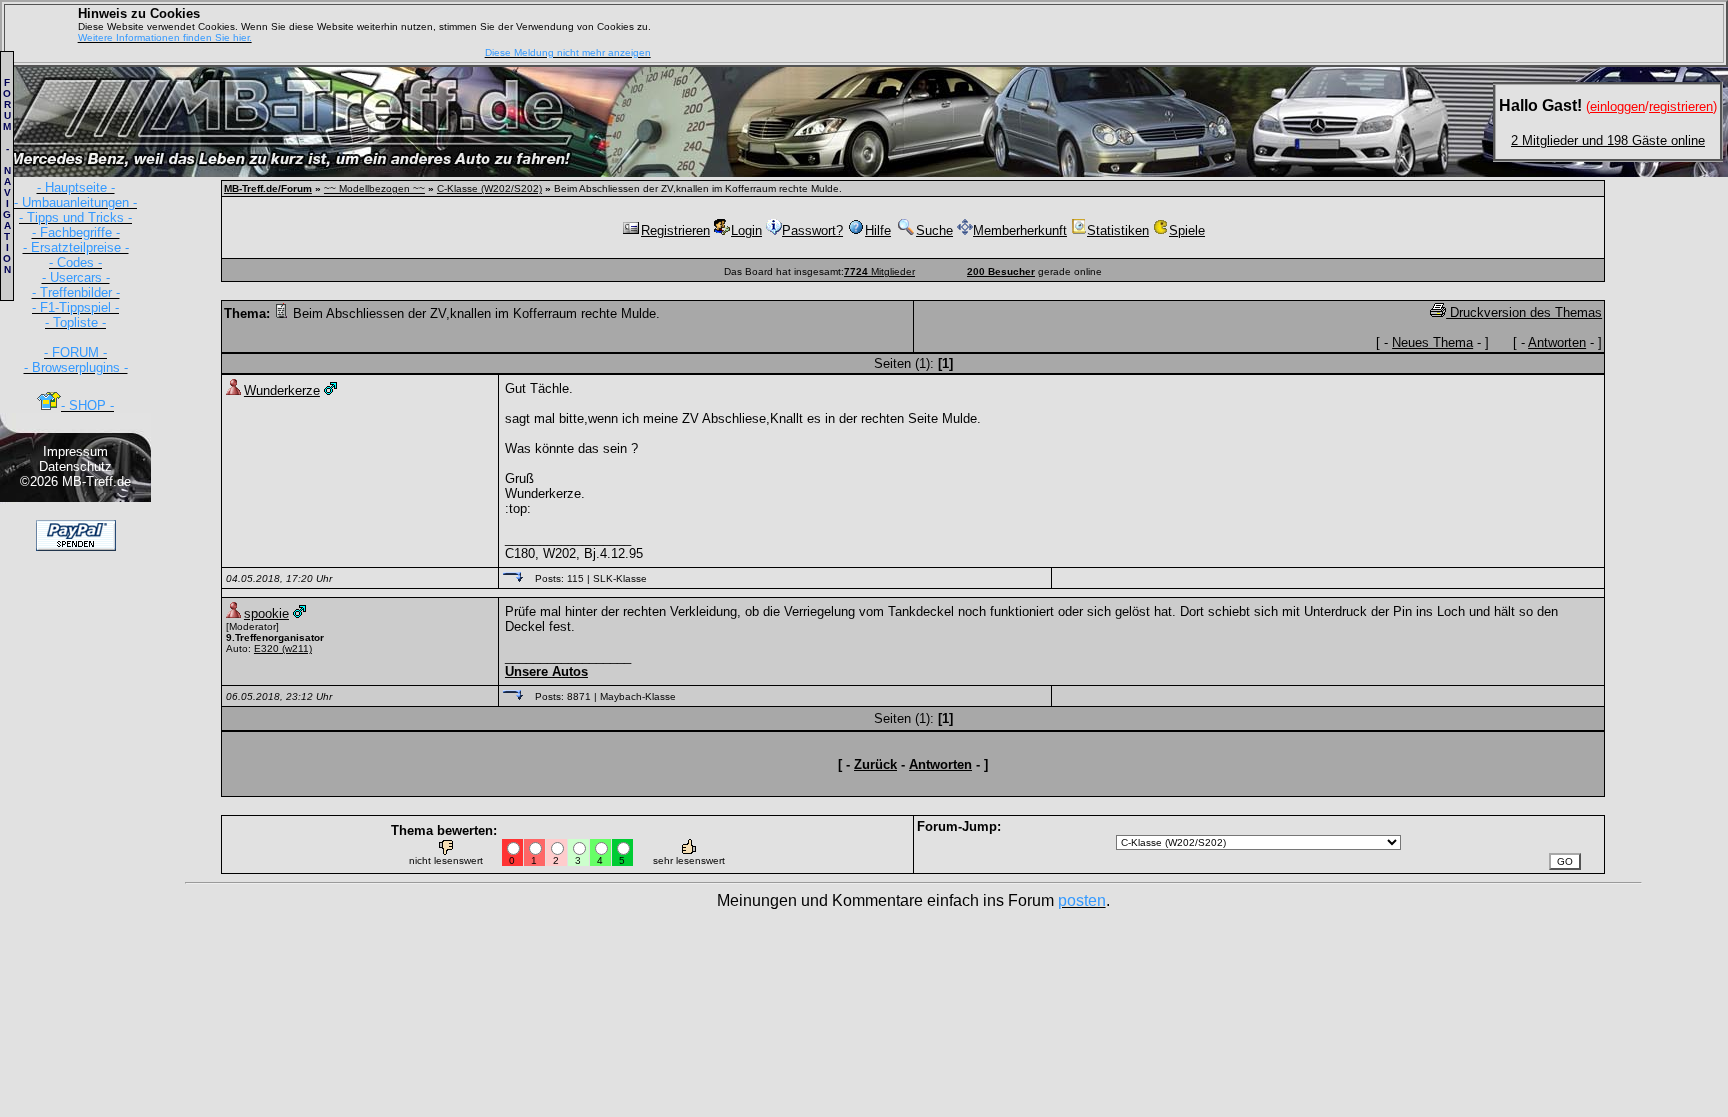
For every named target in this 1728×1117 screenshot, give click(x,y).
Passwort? (812, 230)
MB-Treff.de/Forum (268, 188)
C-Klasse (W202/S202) (489, 188)
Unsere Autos (546, 671)
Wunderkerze (282, 390)
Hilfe (878, 230)
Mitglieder (879, 271)
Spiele (1187, 230)
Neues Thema (1432, 342)
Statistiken (1118, 230)
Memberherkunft (1020, 230)
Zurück (875, 764)
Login (746, 230)
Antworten (1557, 342)
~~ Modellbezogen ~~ (374, 188)
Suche (934, 230)
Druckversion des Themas (1524, 312)
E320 (266, 648)
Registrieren (675, 230)
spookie (266, 613)
